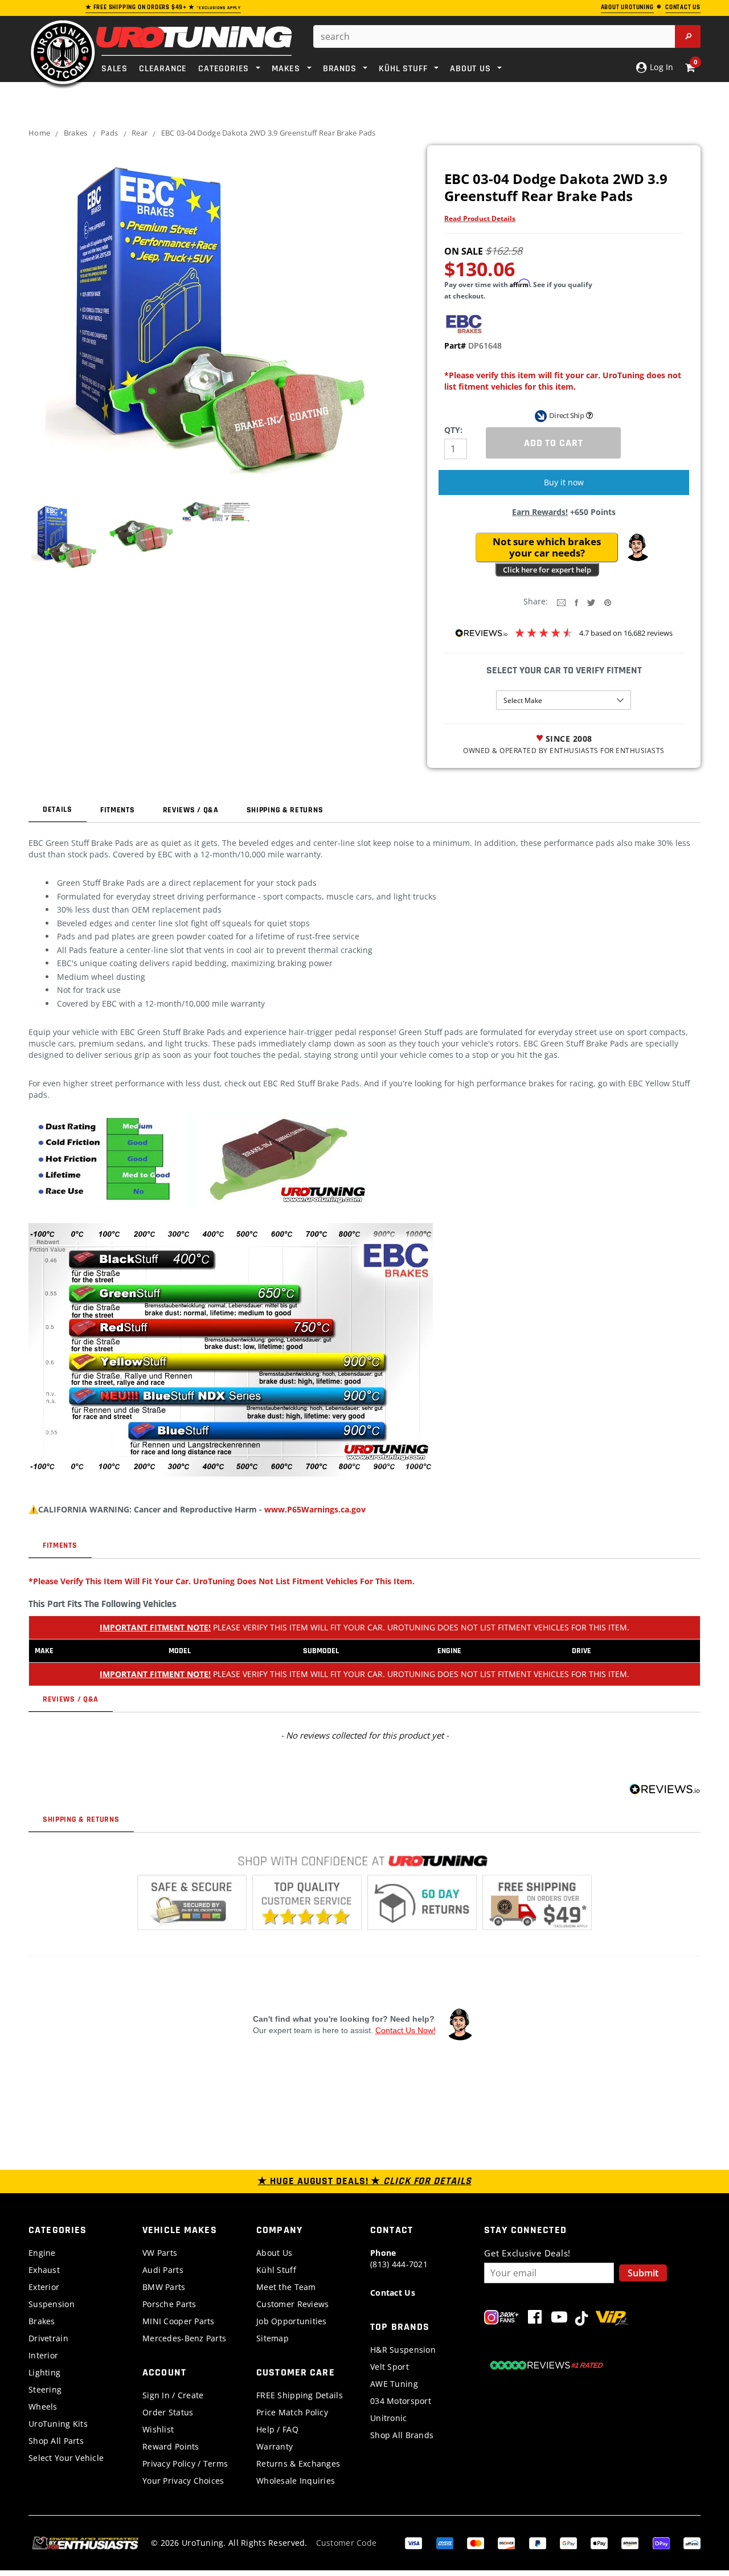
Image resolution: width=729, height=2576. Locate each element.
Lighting (44, 2372)
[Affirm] (692, 2542)
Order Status (168, 2412)
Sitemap (273, 2338)
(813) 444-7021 (399, 2258)
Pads (109, 133)
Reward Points (171, 2446)
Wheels (43, 2407)
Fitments (118, 810)
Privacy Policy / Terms (185, 2463)
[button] (637, 547)
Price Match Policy (292, 2412)
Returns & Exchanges (298, 2463)
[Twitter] (591, 602)
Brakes (76, 133)
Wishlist (158, 2429)
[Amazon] (630, 2542)
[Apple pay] (599, 2542)
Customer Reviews (292, 2304)
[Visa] (413, 2542)
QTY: (453, 430)
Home (39, 133)
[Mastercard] (476, 2542)
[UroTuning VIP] (612, 2319)
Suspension (52, 2304)
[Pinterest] (608, 602)
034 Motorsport (401, 2401)
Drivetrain (48, 2338)
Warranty (275, 2446)
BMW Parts (164, 2287)
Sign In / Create (173, 2395)
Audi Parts (163, 2270)
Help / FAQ (277, 2429)
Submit (643, 2273)
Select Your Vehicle (66, 2458)
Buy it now (564, 482)
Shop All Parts (56, 2441)
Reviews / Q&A (191, 810)
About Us (274, 2253)
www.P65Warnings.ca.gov (315, 1509)
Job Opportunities (292, 2321)
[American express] (445, 2542)
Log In (660, 67)
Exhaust (44, 2270)
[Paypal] (538, 2542)
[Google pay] (568, 2542)
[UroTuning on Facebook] (535, 2319)
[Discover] (506, 2542)
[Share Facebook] (576, 602)
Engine (42, 2253)
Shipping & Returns (285, 810)
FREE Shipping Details (300, 2395)
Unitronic (389, 2418)
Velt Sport (390, 2367)
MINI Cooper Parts (179, 2321)
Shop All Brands (402, 2435)
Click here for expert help (547, 570)
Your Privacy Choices (183, 2481)
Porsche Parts (169, 2304)
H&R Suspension (403, 2350)
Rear (140, 133)
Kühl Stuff (276, 2270)
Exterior (44, 2287)
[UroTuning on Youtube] (559, 2319)
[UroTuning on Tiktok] (581, 2319)
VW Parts (160, 2253)
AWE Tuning (394, 2384)
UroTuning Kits (58, 2424)
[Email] (561, 602)
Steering (45, 2389)
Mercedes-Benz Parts (184, 2338)
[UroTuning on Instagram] (501, 2319)
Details (58, 809)
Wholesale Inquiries (296, 2481)
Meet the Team (286, 2287)
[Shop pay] (661, 2542)
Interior (43, 2355)
